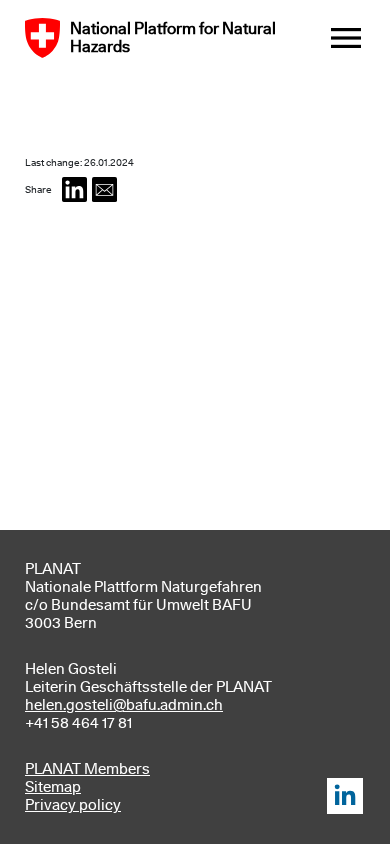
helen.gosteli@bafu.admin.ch (124, 705)
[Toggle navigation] (346, 38)
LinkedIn (345, 796)
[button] (74, 189)
